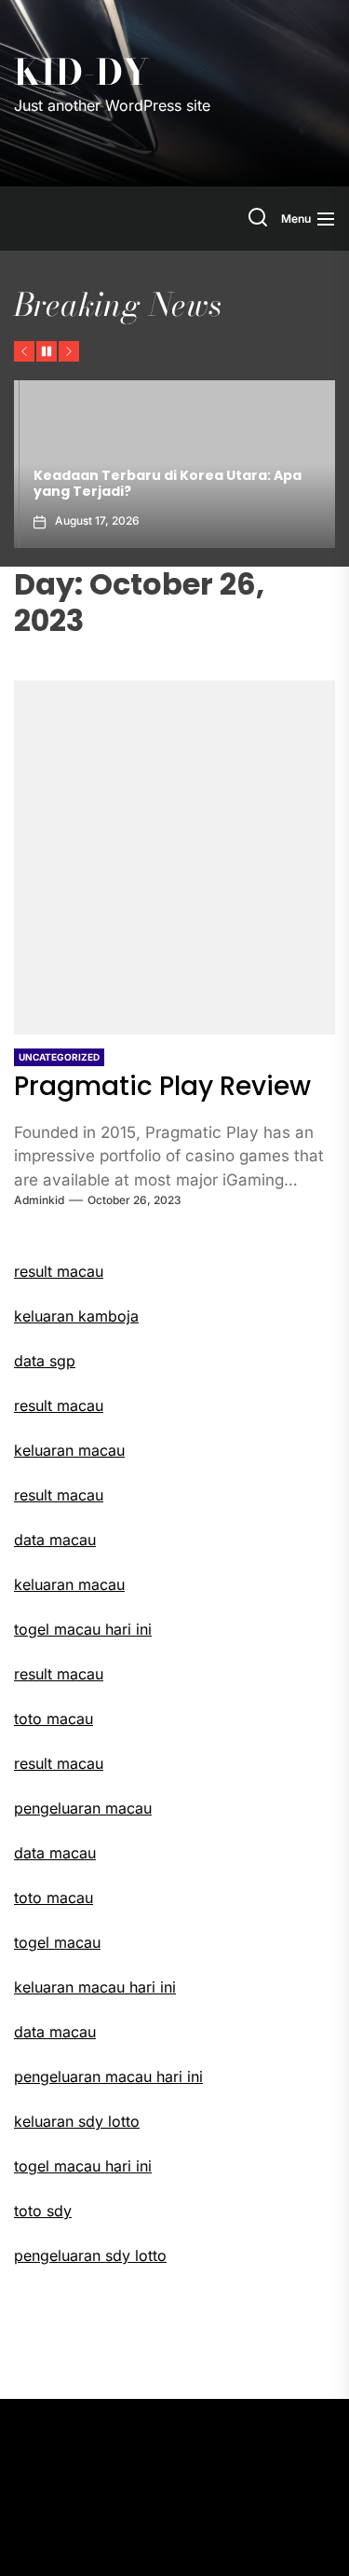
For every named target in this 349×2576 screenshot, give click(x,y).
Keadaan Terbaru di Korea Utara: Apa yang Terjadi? (162, 483)
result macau (59, 1405)
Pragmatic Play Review (162, 1086)
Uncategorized (59, 1057)
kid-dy (81, 73)
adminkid (39, 1200)
